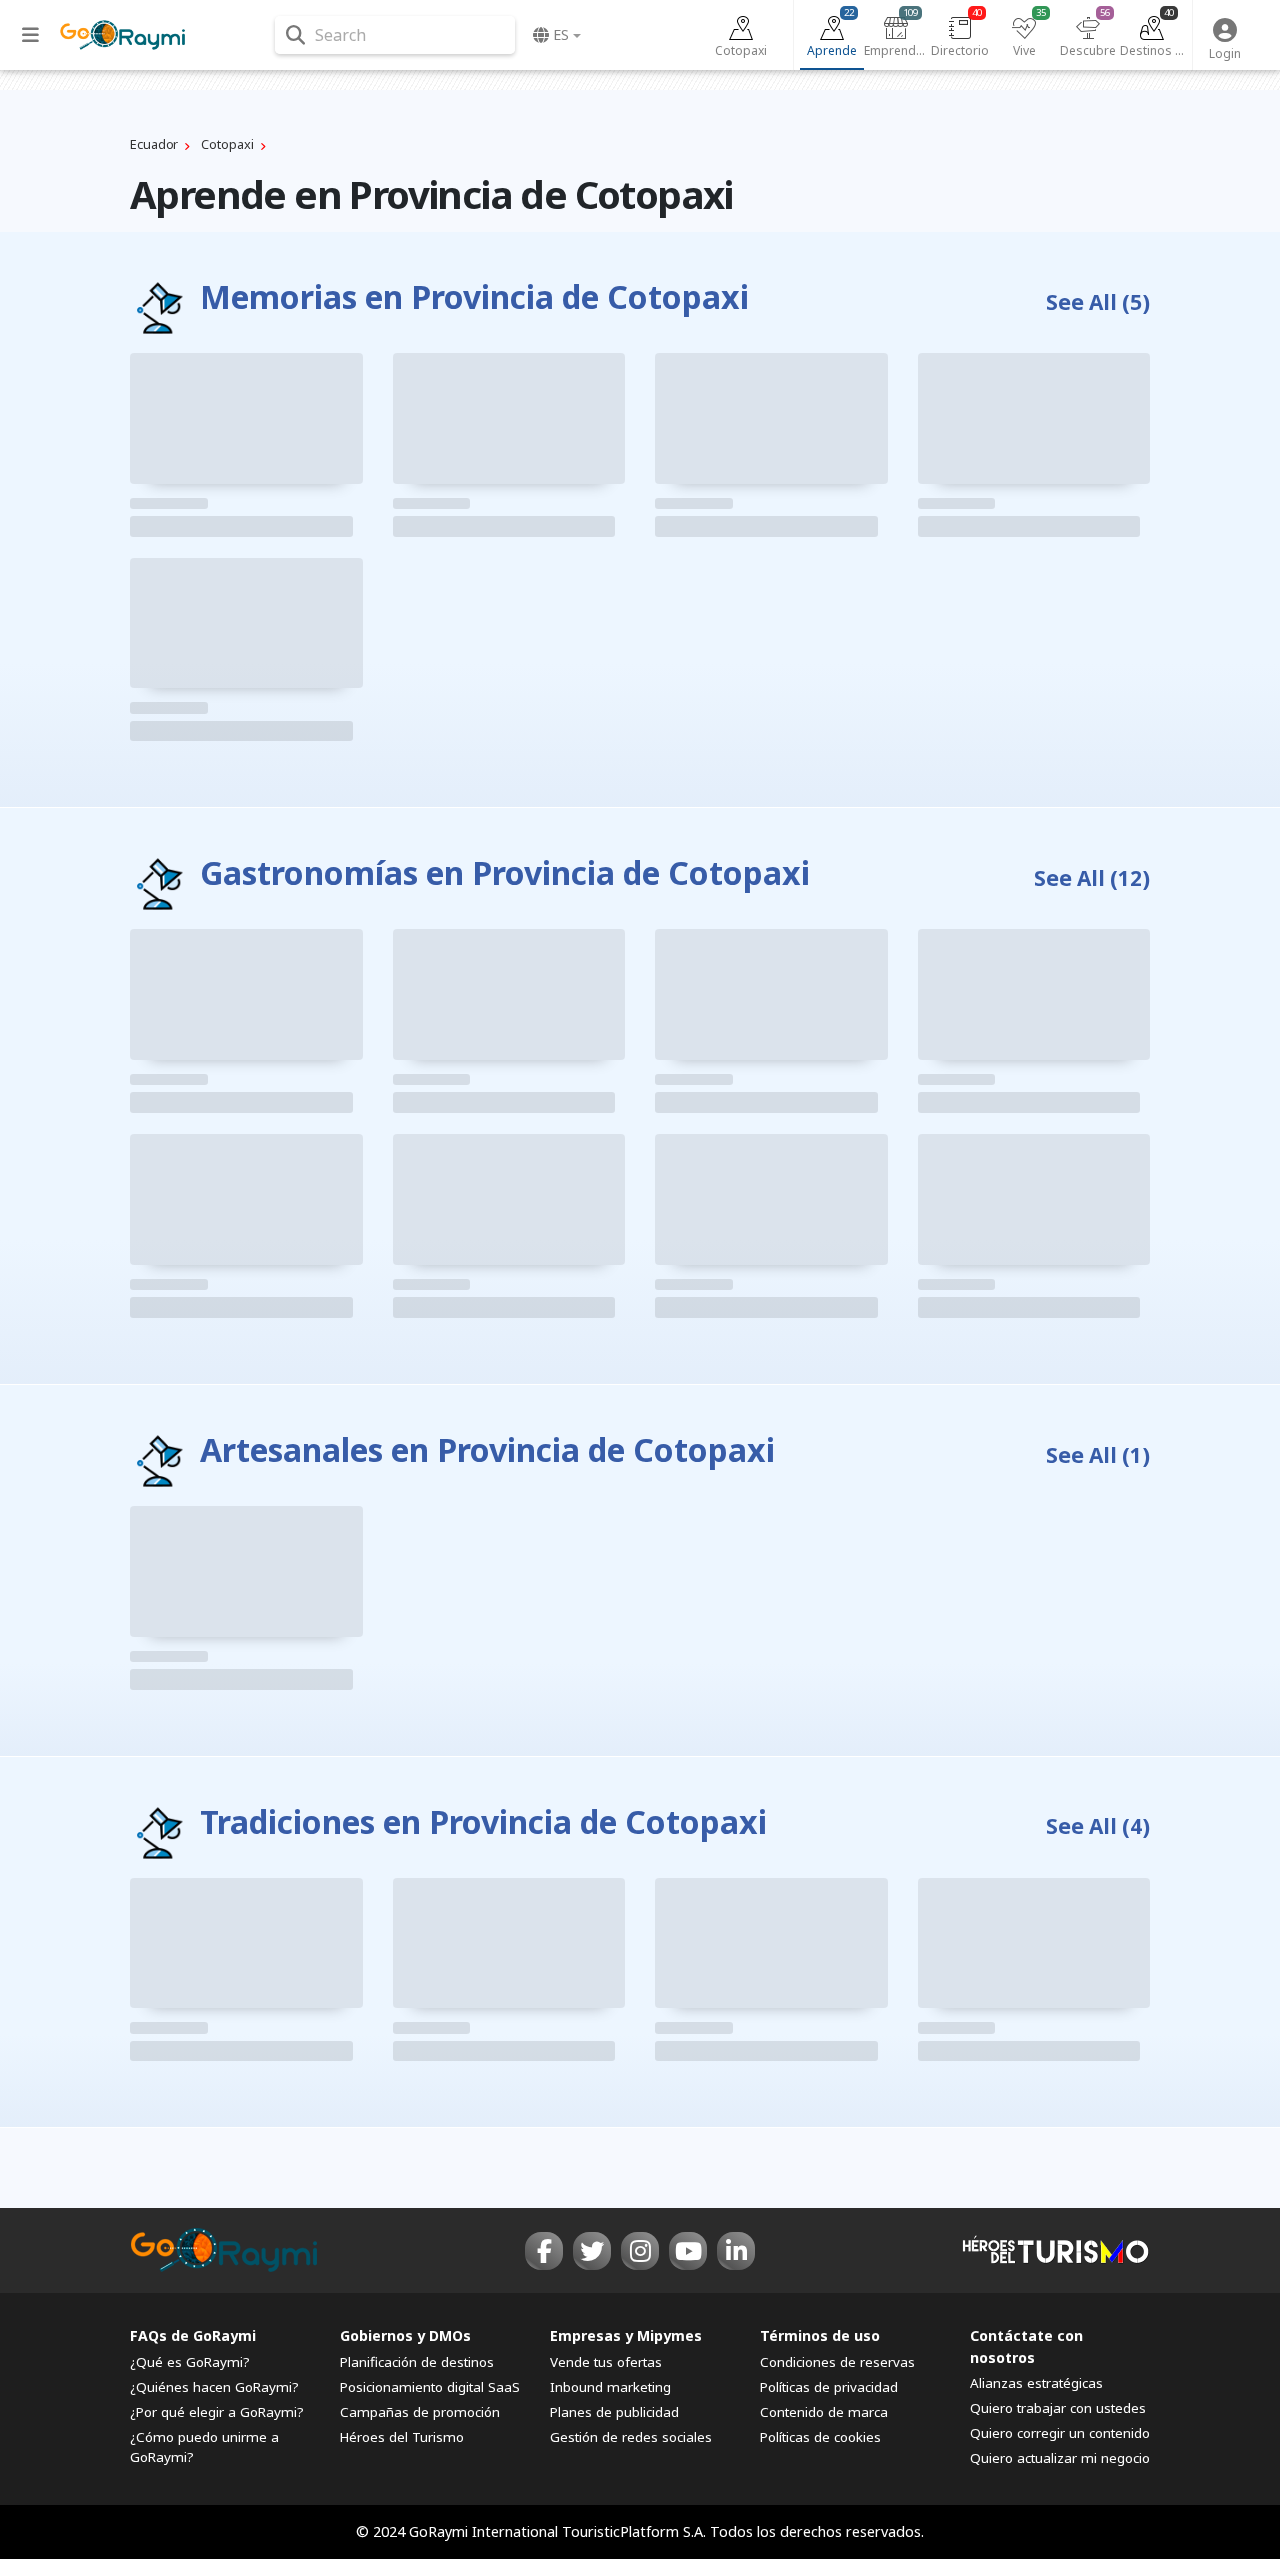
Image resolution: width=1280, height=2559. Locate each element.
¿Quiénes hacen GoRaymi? (214, 2387)
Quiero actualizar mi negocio (1060, 2458)
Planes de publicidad (614, 2412)
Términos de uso (820, 2335)
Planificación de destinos (417, 2362)
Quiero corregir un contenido (1060, 2433)
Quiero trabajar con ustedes (1058, 2408)
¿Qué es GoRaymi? (190, 2362)
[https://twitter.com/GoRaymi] (592, 2251)
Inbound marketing (610, 2387)
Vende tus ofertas (606, 2362)
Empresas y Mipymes (626, 2335)
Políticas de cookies (820, 2437)
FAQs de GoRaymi (193, 2335)
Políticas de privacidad (829, 2387)
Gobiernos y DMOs (405, 2335)
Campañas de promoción (420, 2412)
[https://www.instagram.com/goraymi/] (640, 2251)
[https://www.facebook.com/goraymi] (544, 2251)
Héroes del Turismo (402, 2437)
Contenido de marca (824, 2412)
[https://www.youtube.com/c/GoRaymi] (688, 2251)
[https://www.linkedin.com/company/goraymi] (736, 2251)
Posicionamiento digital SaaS (430, 2387)
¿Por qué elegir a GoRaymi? (217, 2412)
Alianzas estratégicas (1036, 2383)
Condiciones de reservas (837, 2362)
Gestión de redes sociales (631, 2437)
